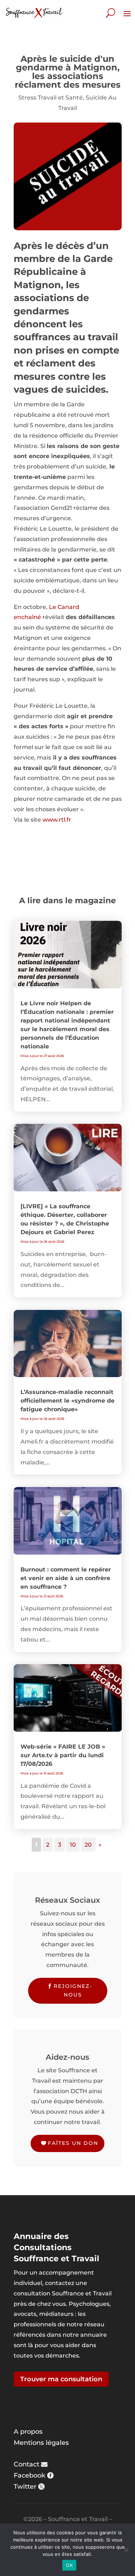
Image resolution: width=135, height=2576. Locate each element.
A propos (28, 2432)
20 (88, 1845)
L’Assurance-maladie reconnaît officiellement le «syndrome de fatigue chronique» (67, 1401)
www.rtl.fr (57, 820)
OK (69, 2565)
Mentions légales (41, 2443)
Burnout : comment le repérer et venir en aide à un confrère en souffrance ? (66, 1578)
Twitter (25, 2487)
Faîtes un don (73, 2143)
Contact (26, 2464)
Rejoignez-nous (73, 1990)
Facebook (30, 2475)
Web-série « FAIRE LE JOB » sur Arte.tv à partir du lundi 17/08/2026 (63, 1755)
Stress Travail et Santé (51, 98)
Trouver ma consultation (61, 2379)
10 (73, 1845)
